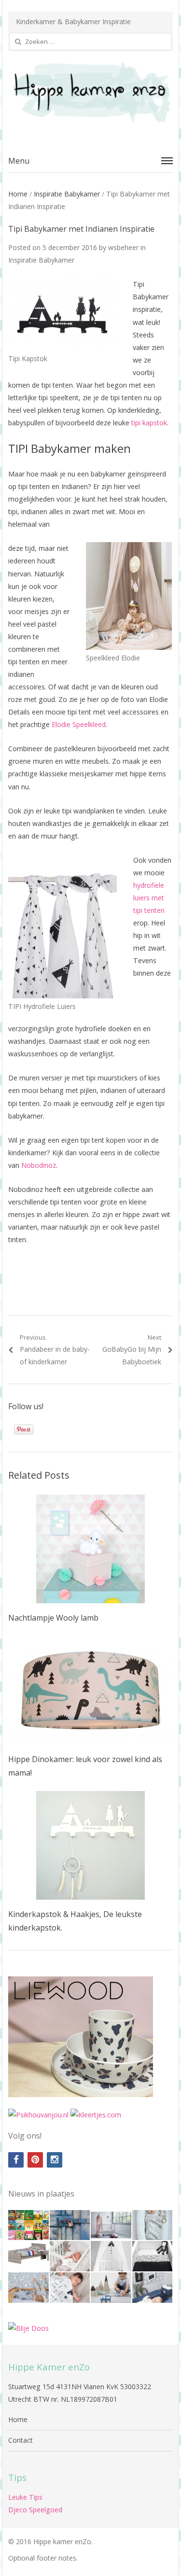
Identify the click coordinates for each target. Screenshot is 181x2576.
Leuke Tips (25, 2497)
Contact (21, 2440)
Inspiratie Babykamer (67, 194)
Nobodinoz (39, 1165)
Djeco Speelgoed (35, 2510)
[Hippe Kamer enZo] (90, 92)
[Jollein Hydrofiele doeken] (70, 2288)
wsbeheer (123, 247)
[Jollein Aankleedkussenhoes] (153, 2288)
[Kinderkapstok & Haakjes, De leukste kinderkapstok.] (90, 1845)
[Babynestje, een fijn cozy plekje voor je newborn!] (153, 2225)
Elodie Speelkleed (79, 724)
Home (18, 194)
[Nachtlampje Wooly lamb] (90, 1549)
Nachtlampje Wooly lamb (53, 1618)
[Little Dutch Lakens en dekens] (28, 2288)
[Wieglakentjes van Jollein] (153, 2256)
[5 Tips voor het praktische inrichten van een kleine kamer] (28, 2256)
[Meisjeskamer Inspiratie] (111, 2225)
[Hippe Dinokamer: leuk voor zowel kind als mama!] (90, 1690)
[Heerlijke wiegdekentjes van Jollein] (70, 2256)
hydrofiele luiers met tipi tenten (149, 898)
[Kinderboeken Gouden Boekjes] (28, 2225)
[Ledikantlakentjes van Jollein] (111, 2256)
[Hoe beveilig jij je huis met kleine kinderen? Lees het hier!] (70, 2225)
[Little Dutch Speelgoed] (111, 2288)
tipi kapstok (149, 423)
